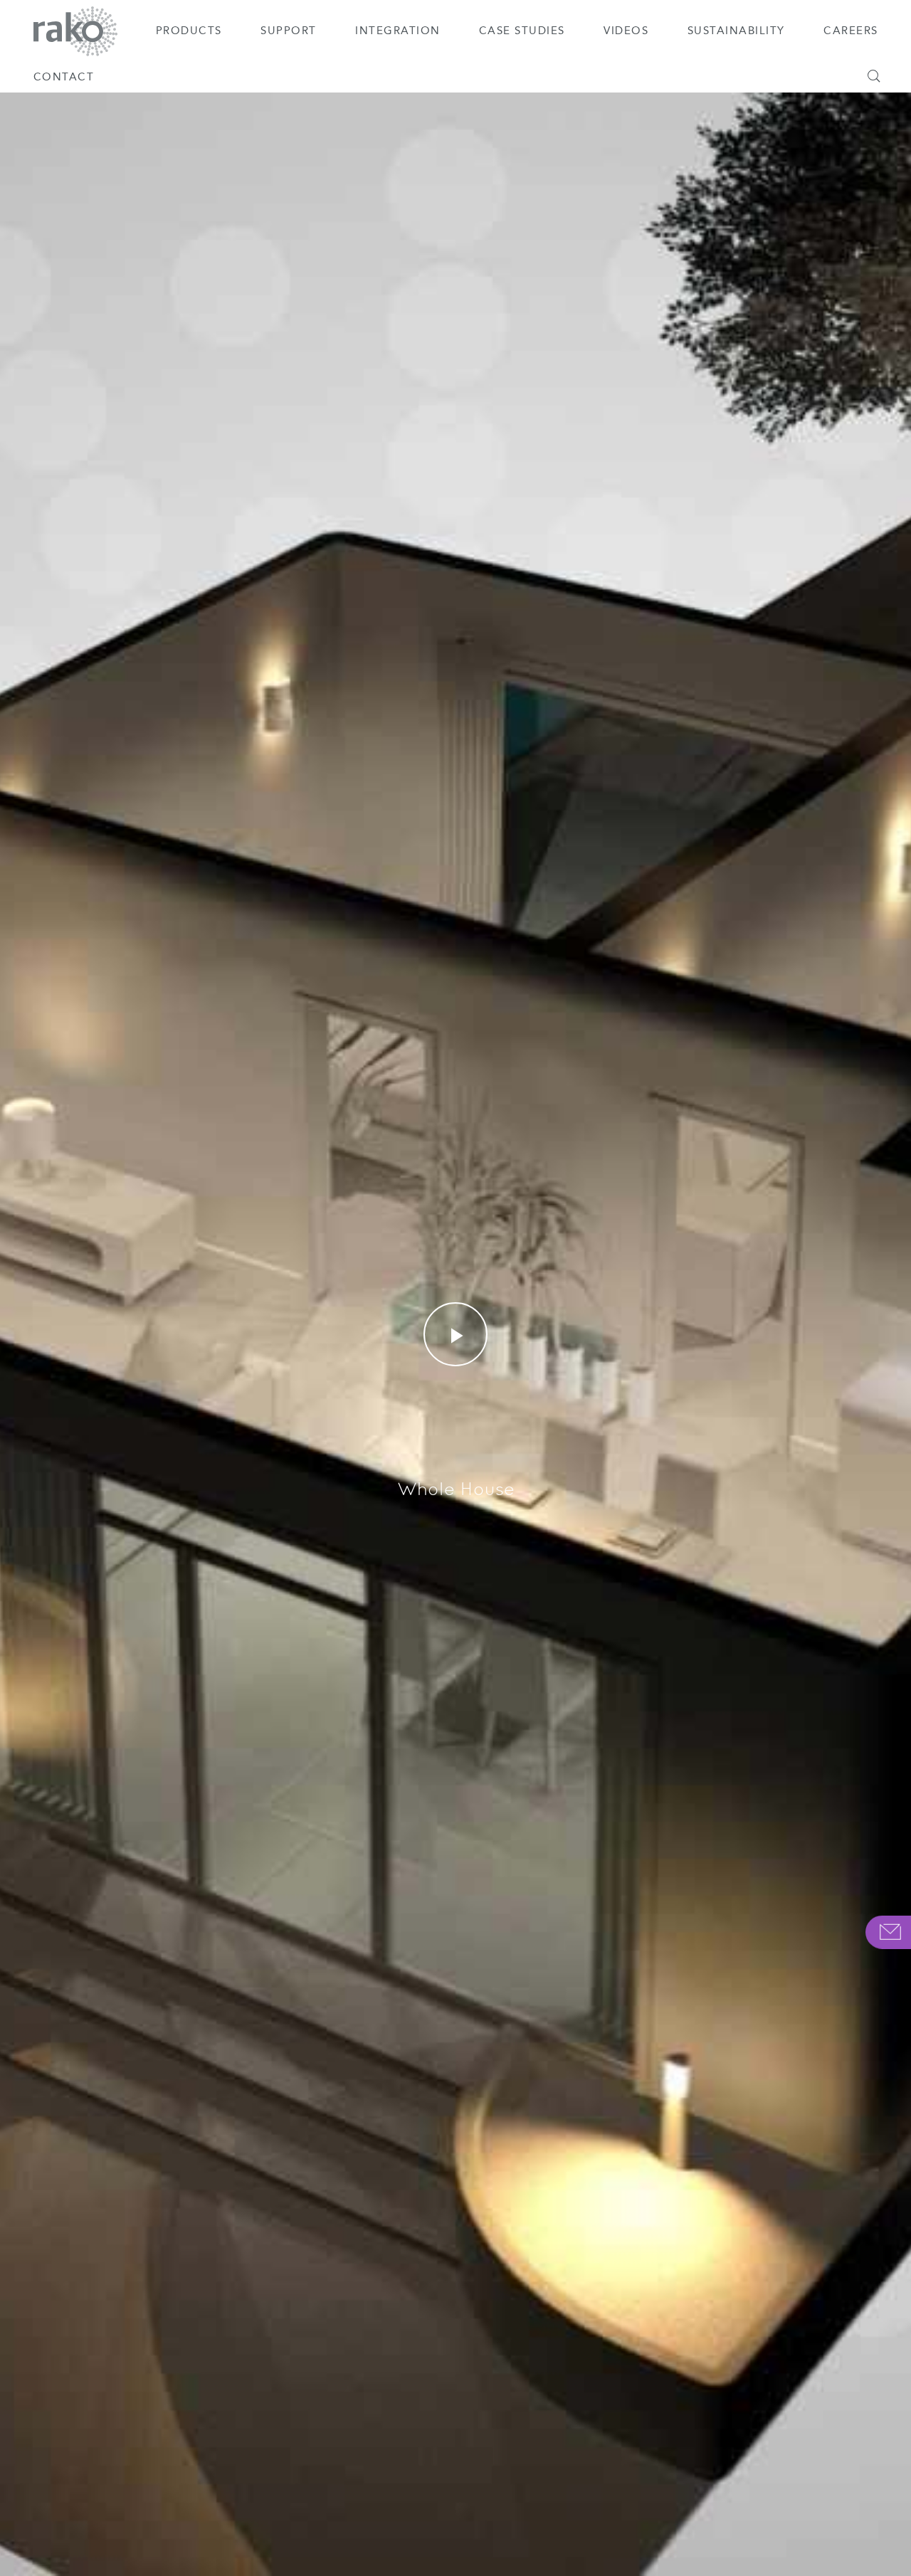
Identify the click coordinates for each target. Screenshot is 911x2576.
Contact (64, 77)
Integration (398, 31)
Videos (626, 31)
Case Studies (522, 31)
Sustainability (736, 31)
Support (289, 31)
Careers (851, 31)
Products (189, 31)
